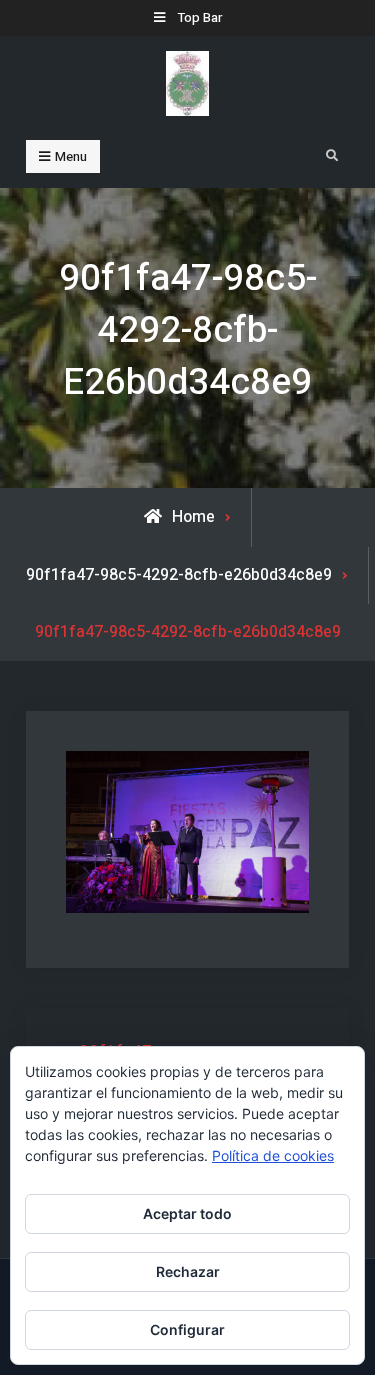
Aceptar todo (187, 1213)
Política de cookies (273, 1155)
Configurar (187, 1329)
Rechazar (188, 1271)
